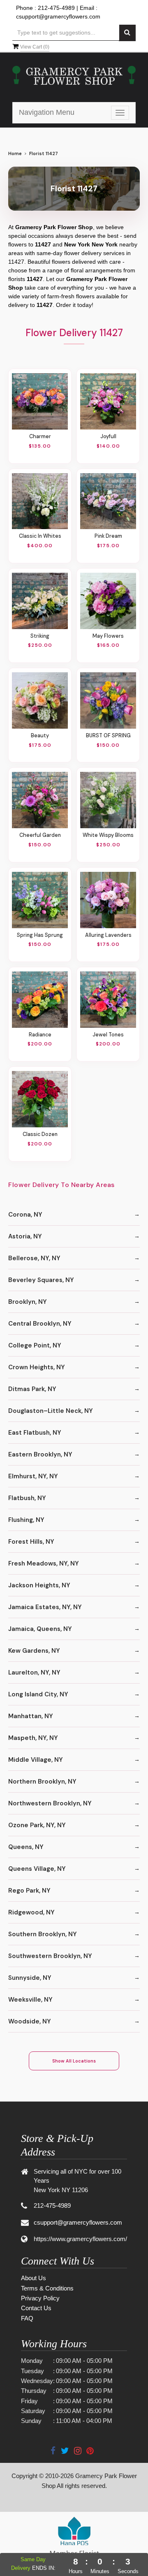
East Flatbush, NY (35, 1433)
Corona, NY (25, 1215)
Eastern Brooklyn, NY (40, 1454)
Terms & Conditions (47, 2288)
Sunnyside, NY (30, 1978)
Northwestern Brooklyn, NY (50, 1803)
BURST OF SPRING (108, 736)
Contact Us (36, 2308)
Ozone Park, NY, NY (37, 1825)
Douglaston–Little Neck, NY (51, 1411)
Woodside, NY (30, 2021)
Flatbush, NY (27, 1498)
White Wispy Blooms (108, 835)
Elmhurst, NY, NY (33, 1476)
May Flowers (108, 636)
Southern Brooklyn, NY (43, 1934)
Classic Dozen (40, 1134)
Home (15, 154)
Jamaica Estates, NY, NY (45, 1607)
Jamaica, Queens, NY (40, 1629)
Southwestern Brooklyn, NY (50, 1956)
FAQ (27, 2318)
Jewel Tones (108, 1035)
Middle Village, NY (36, 1760)
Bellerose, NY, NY (34, 1258)
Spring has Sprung (40, 935)
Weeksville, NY (30, 2000)
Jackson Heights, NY (39, 1585)
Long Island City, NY (38, 1694)
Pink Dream (108, 536)
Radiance (40, 1035)
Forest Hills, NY (31, 1542)
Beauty (40, 736)
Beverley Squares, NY (41, 1280)
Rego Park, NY (29, 1891)
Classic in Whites (40, 536)
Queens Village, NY (37, 1869)
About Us (34, 2278)
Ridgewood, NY (31, 1912)
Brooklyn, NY (28, 1302)
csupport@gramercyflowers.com (58, 16)
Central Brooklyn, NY (40, 1324)
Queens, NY (26, 1847)
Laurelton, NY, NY (34, 1672)
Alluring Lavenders (108, 935)
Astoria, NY (25, 1236)
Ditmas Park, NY (32, 1389)
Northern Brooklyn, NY (42, 1782)
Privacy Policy (40, 2298)
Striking (40, 636)
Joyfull (108, 437)
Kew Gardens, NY (34, 1651)
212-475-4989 (56, 8)
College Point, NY (35, 1345)
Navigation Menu (47, 112)
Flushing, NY (26, 1520)
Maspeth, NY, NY (33, 1738)
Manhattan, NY (31, 1716)
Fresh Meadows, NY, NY (44, 1563)
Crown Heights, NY (37, 1367)
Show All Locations (74, 2061)
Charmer (40, 437)
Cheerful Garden (40, 835)
